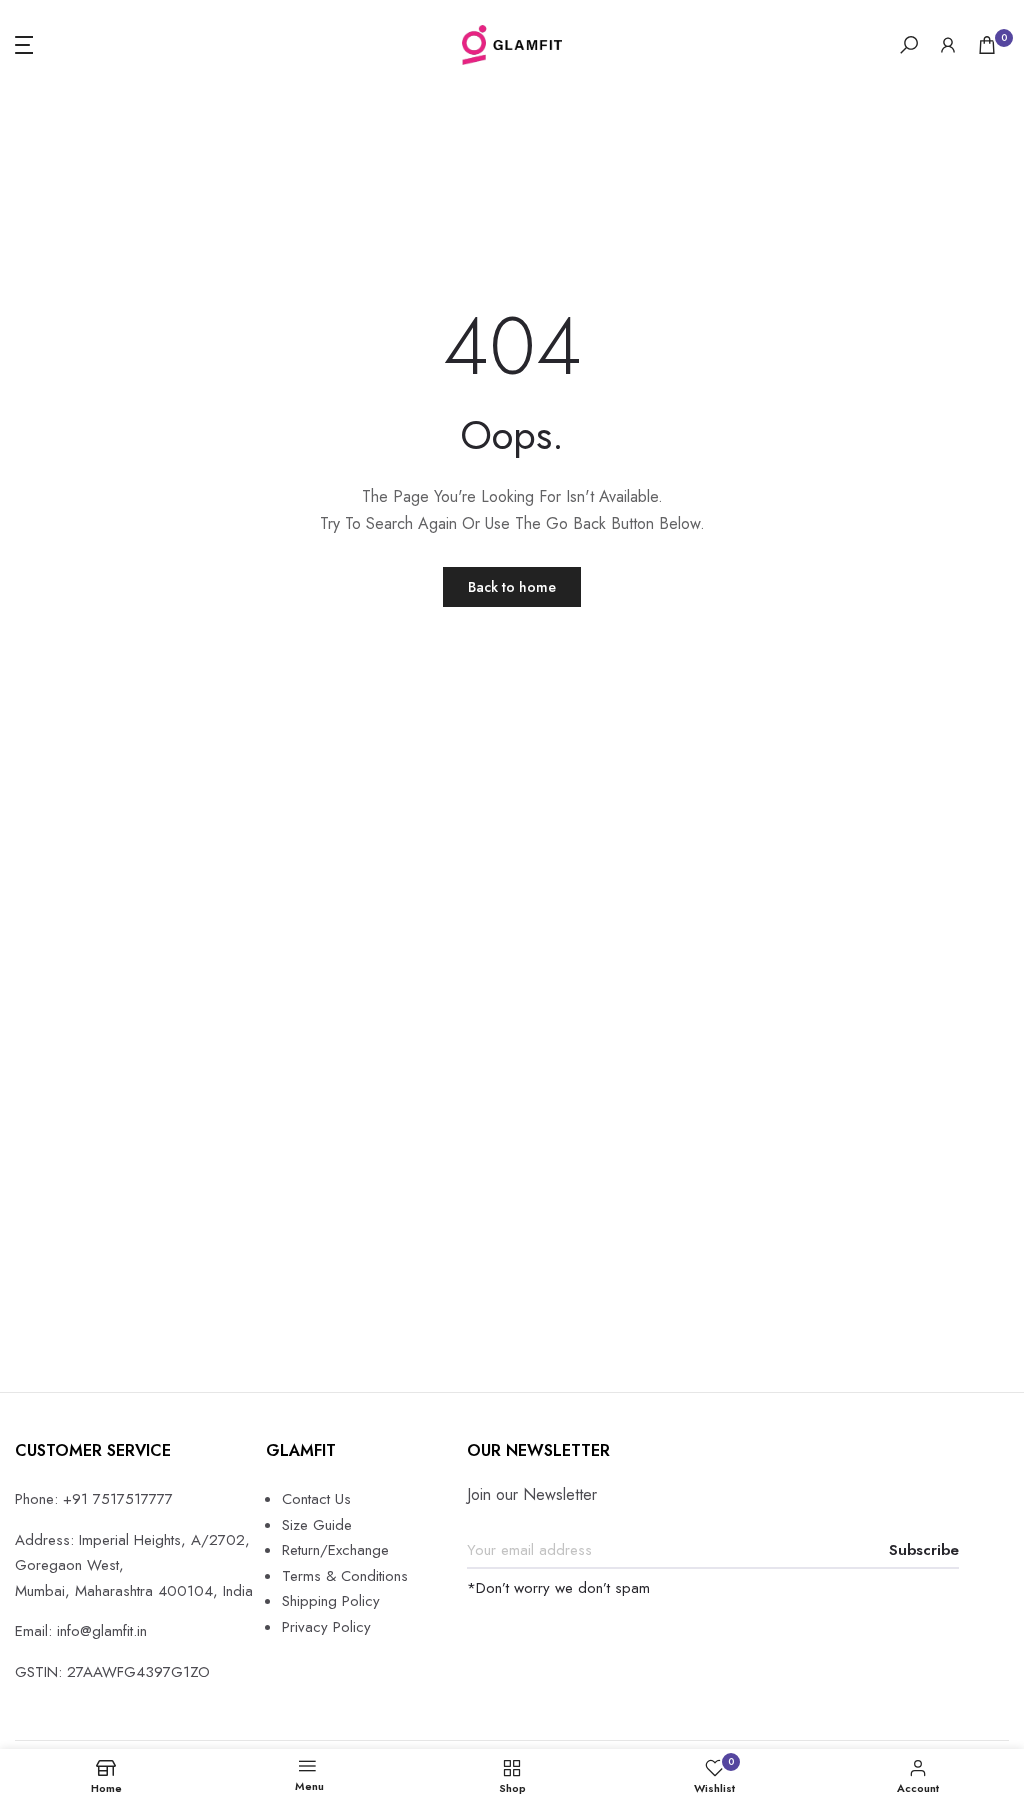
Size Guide (317, 1525)
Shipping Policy (331, 1601)
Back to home (512, 587)
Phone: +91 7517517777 (94, 1499)
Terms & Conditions (345, 1576)
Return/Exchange (335, 1550)
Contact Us (316, 1499)
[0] (987, 45)
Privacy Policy (326, 1627)
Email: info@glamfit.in (81, 1631)
